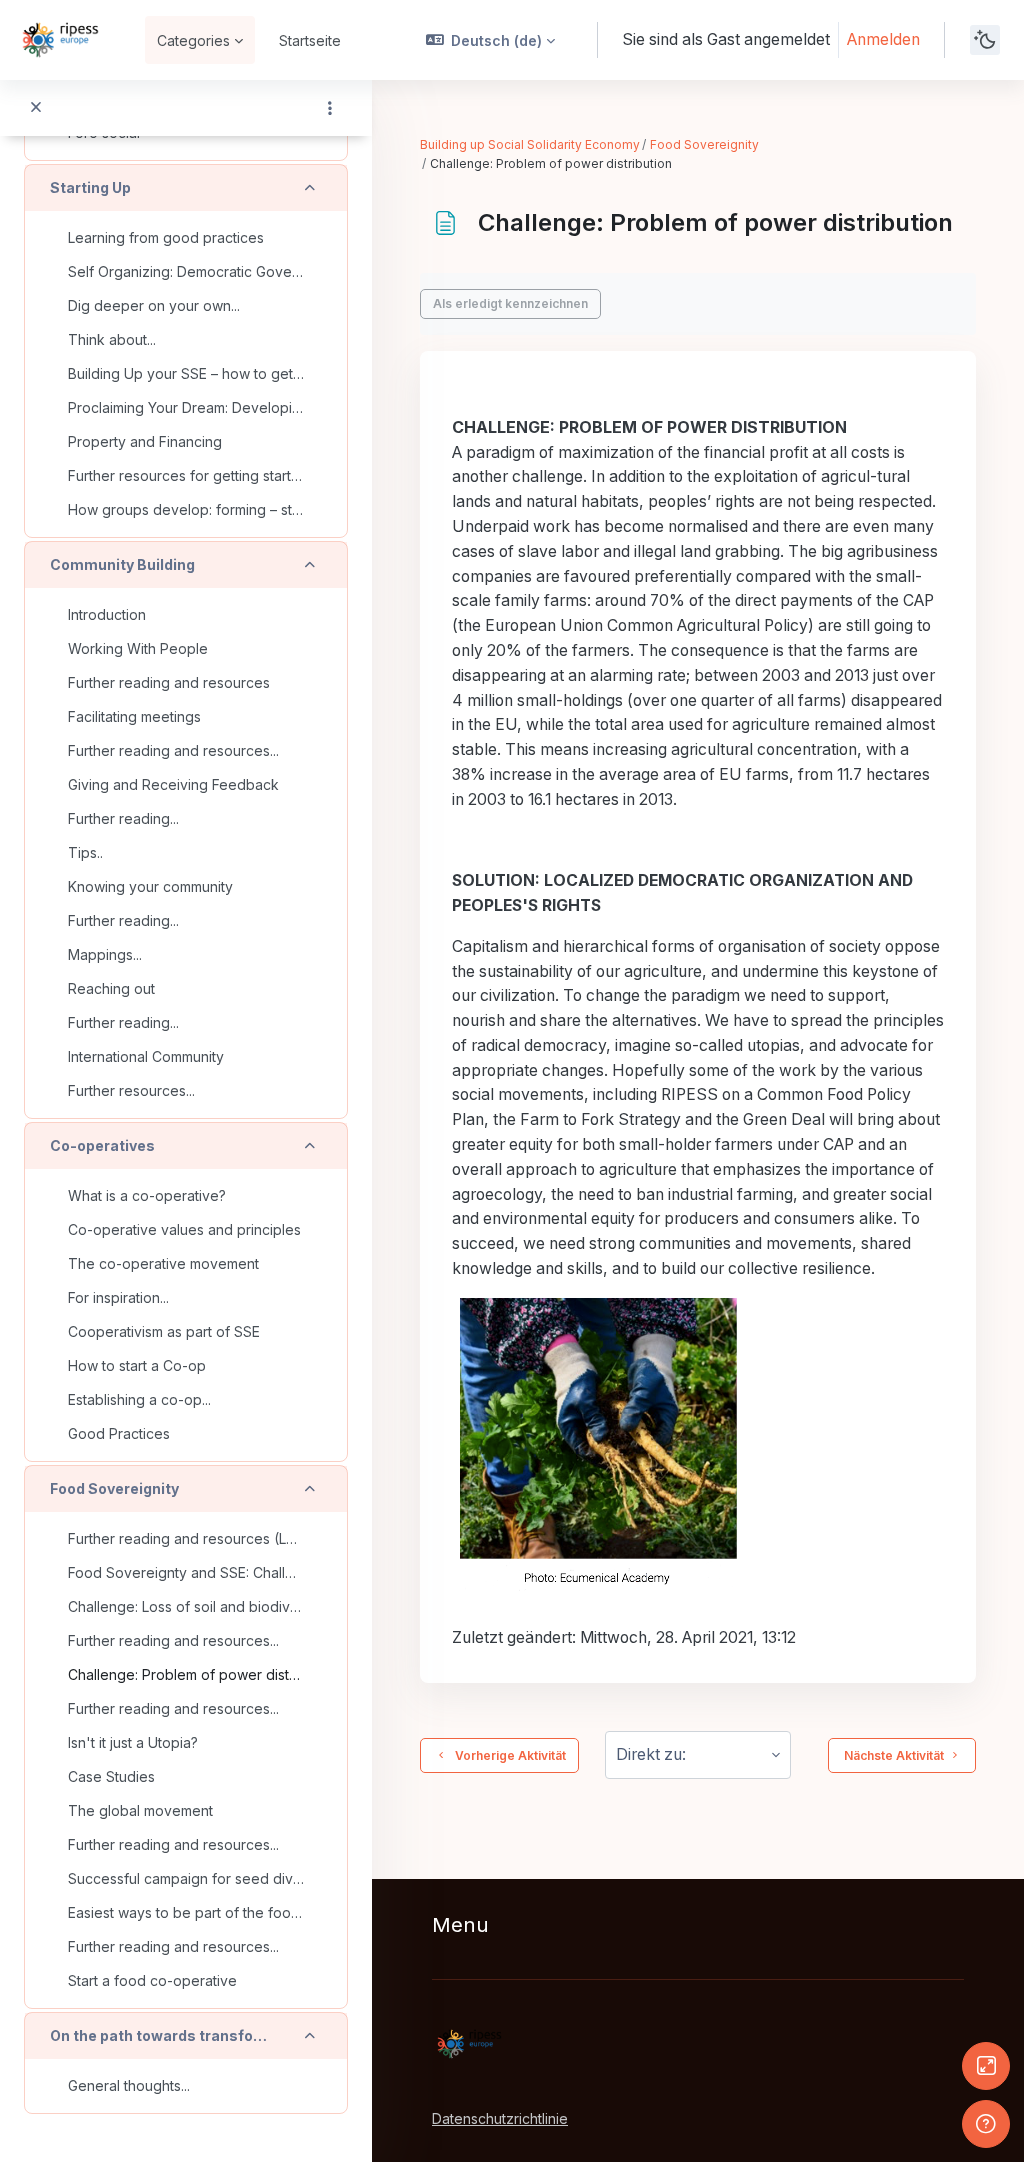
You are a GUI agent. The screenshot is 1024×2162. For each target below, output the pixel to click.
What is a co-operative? (147, 1195)
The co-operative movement (163, 1263)
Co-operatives (102, 1145)
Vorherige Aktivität (507, 1755)
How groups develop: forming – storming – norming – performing (186, 509)
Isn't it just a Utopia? (133, 1742)
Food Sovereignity (114, 1488)
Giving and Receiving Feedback (173, 784)
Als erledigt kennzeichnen (510, 303)
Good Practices (119, 1433)
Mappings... (105, 954)
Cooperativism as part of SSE (164, 1331)
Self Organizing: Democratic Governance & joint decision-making (186, 271)
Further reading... (123, 818)
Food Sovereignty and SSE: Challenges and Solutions (186, 1572)
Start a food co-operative (152, 1980)
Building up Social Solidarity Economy (530, 144)
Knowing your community (150, 886)
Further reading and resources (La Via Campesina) (186, 1538)
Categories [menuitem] (193, 40)
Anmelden (883, 39)
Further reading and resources (169, 682)
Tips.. (85, 852)
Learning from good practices (166, 237)
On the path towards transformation (160, 2035)
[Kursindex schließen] (36, 108)
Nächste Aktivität (894, 1755)
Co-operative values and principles (184, 1229)
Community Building (122, 564)
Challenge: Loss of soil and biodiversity (186, 1606)
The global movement (140, 1810)
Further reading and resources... (173, 750)
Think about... (112, 339)
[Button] (986, 2066)
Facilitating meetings (134, 716)
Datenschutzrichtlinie (500, 2118)
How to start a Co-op (137, 1365)
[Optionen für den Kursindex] (330, 108)
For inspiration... (118, 1297)
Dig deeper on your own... (154, 305)
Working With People (138, 648)
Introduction (107, 614)
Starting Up (90, 187)
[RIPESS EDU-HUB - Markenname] (60, 40)
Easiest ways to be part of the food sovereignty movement (186, 1912)
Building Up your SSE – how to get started (186, 373)
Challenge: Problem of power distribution (186, 1674)
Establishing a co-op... (139, 1399)
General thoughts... (129, 2085)
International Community (146, 1056)
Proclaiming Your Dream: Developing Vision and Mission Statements (186, 407)
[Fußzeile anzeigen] (986, 2124)
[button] (491, 40)
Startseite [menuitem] (310, 40)
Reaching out (111, 988)
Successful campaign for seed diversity (186, 1878)
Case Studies (111, 1776)
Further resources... (131, 1090)
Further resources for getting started (186, 475)
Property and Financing (145, 441)
